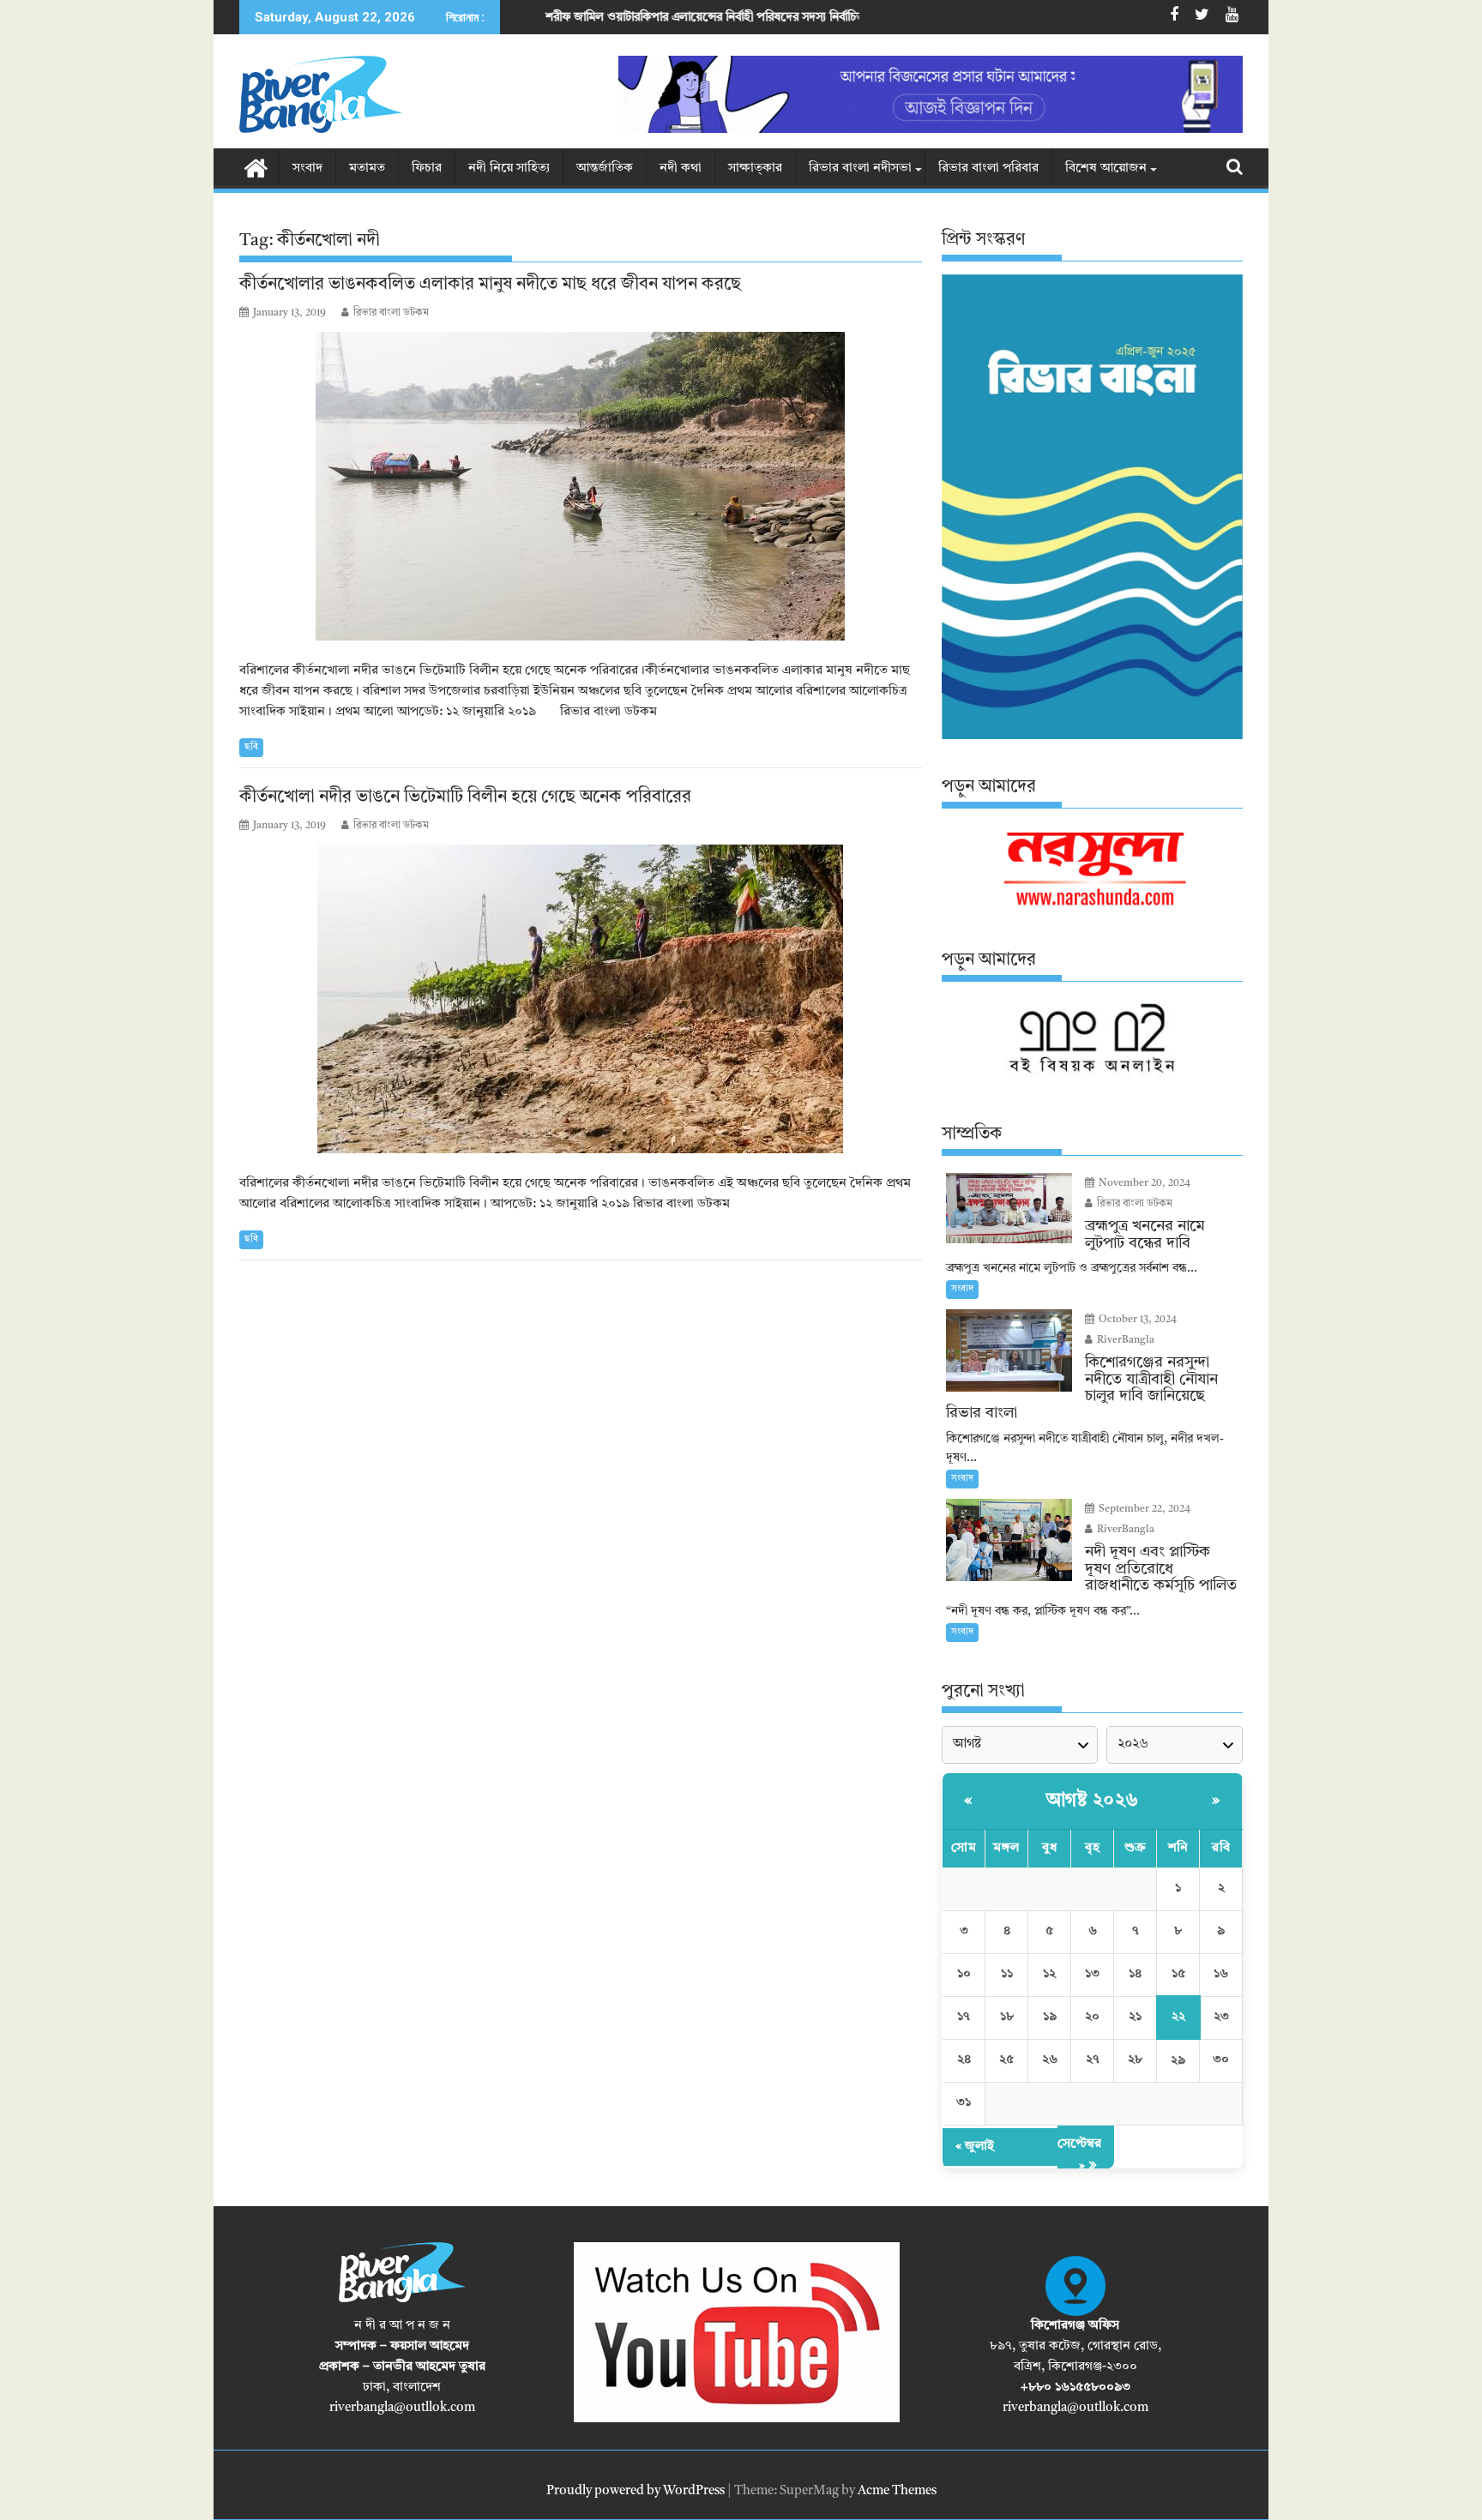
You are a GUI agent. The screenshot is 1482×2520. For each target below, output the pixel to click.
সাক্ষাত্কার (755, 168)
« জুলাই (975, 2147)
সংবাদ (307, 168)
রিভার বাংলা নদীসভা (860, 168)
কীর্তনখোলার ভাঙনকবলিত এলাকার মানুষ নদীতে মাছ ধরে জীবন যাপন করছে (490, 285)
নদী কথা (681, 168)
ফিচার (427, 168)
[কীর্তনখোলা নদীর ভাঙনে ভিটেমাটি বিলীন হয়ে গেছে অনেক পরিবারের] (580, 999)
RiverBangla (1124, 1340)
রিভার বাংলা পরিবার (988, 168)
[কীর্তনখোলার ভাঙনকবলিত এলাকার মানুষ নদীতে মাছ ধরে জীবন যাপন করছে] (580, 486)
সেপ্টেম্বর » (1079, 2155)
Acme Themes (897, 2491)
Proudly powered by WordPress (636, 2491)
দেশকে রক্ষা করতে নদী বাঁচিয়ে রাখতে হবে (853, 17)
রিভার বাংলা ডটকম (391, 313)
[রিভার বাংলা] (256, 167)
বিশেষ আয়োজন (1106, 168)
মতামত (367, 168)
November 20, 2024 (1143, 1183)
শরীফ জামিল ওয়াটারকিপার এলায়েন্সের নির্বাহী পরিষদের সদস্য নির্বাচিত (548, 17)
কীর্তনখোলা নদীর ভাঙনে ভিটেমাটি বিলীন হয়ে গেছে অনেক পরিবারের (465, 797)
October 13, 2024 (1136, 1320)
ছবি (251, 747)
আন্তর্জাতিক (605, 168)
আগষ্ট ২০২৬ (1093, 1801)
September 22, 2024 (1143, 1509)
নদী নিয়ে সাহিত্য (509, 168)
